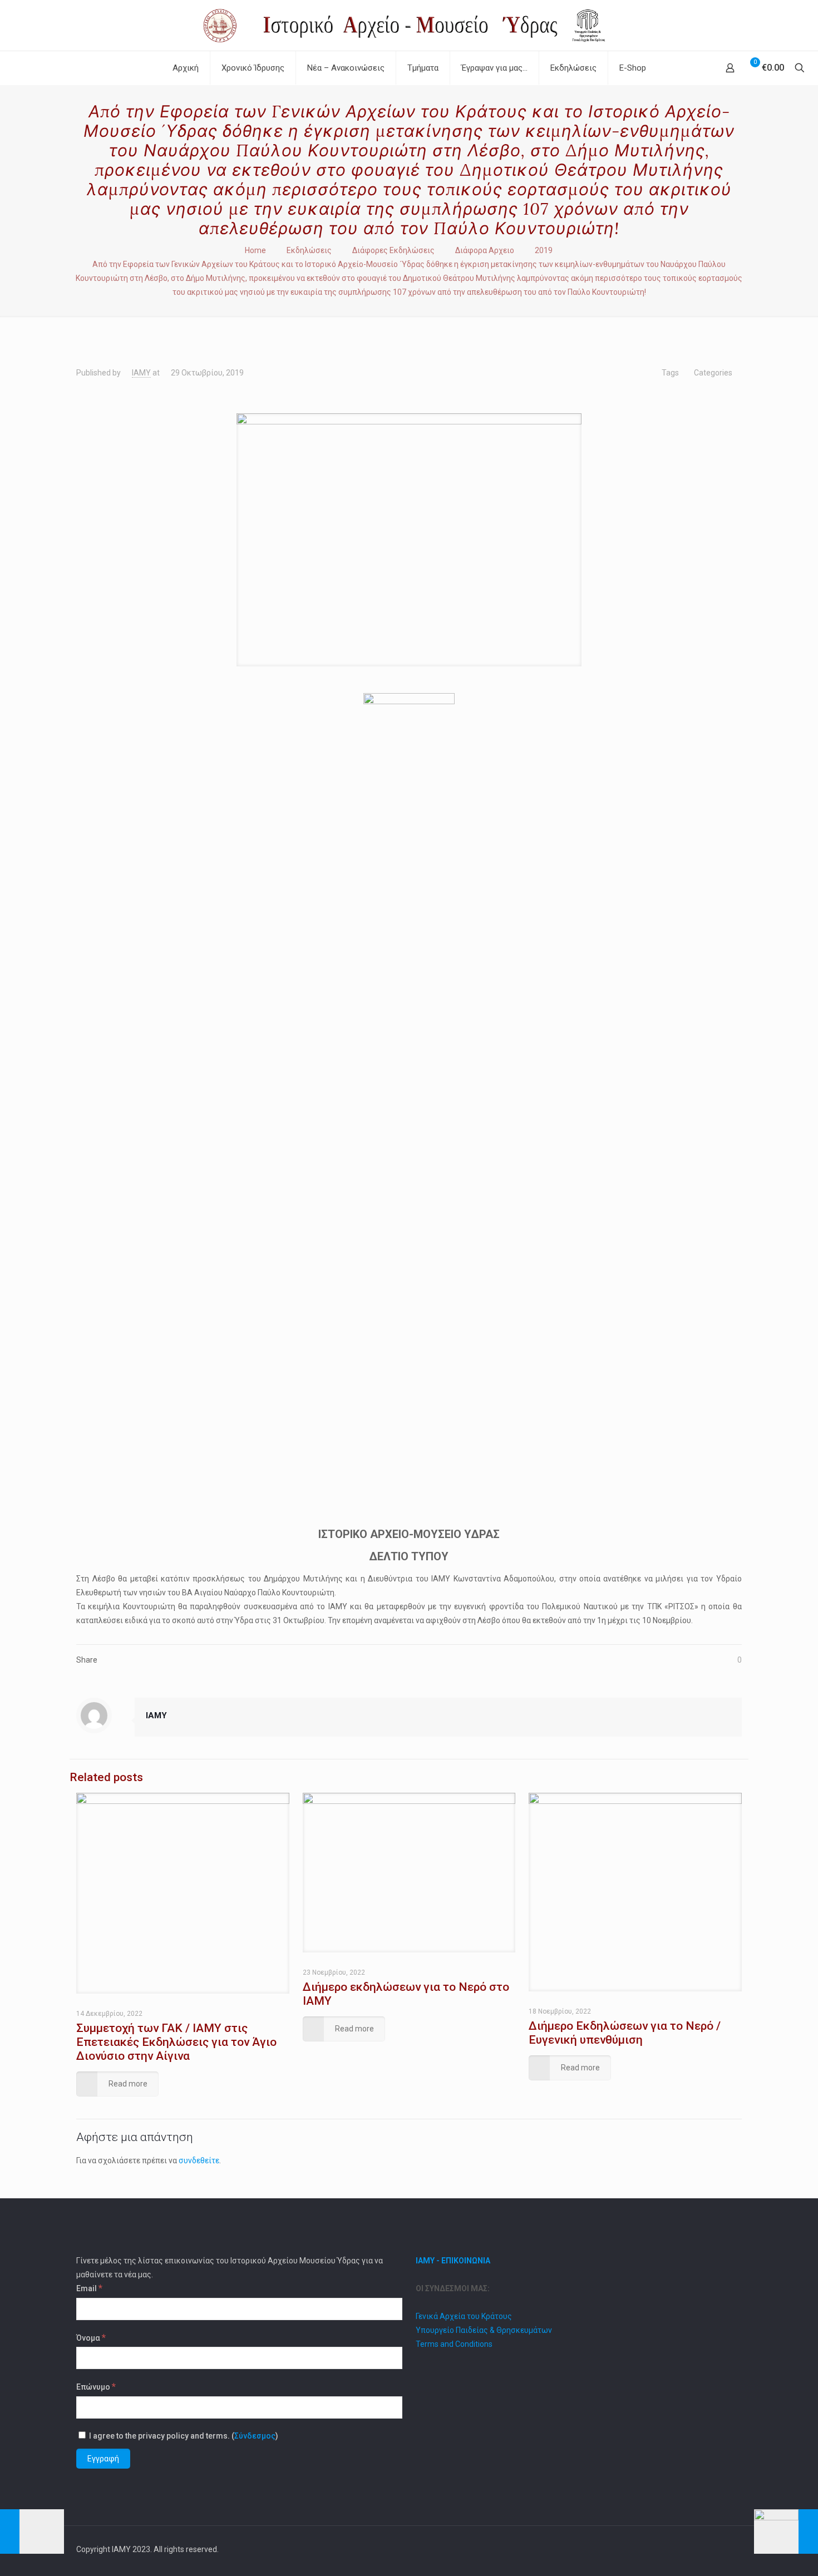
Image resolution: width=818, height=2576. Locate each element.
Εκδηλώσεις (309, 250)
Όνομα (91, 2337)
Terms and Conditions (454, 2344)
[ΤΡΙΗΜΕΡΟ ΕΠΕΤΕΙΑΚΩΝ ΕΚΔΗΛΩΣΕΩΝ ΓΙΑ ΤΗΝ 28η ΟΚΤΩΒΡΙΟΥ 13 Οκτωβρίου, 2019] (32, 2531)
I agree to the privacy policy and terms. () (183, 2436)
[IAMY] (409, 25)
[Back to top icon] (730, 2549)
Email (89, 2288)
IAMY (141, 373)
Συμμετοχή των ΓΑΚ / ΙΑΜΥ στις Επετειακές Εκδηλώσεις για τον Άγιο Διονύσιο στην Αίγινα (176, 2042)
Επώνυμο (96, 2386)
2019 (544, 250)
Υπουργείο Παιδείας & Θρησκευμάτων (484, 2330)
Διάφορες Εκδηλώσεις (393, 250)
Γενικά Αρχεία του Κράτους (464, 2316)
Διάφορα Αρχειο (485, 250)
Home (255, 250)
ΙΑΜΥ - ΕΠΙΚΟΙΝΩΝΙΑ (453, 2261)
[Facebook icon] (703, 2549)
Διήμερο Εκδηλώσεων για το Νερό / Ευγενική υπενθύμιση (625, 2033)
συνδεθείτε (199, 2160)
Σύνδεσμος (255, 2436)
